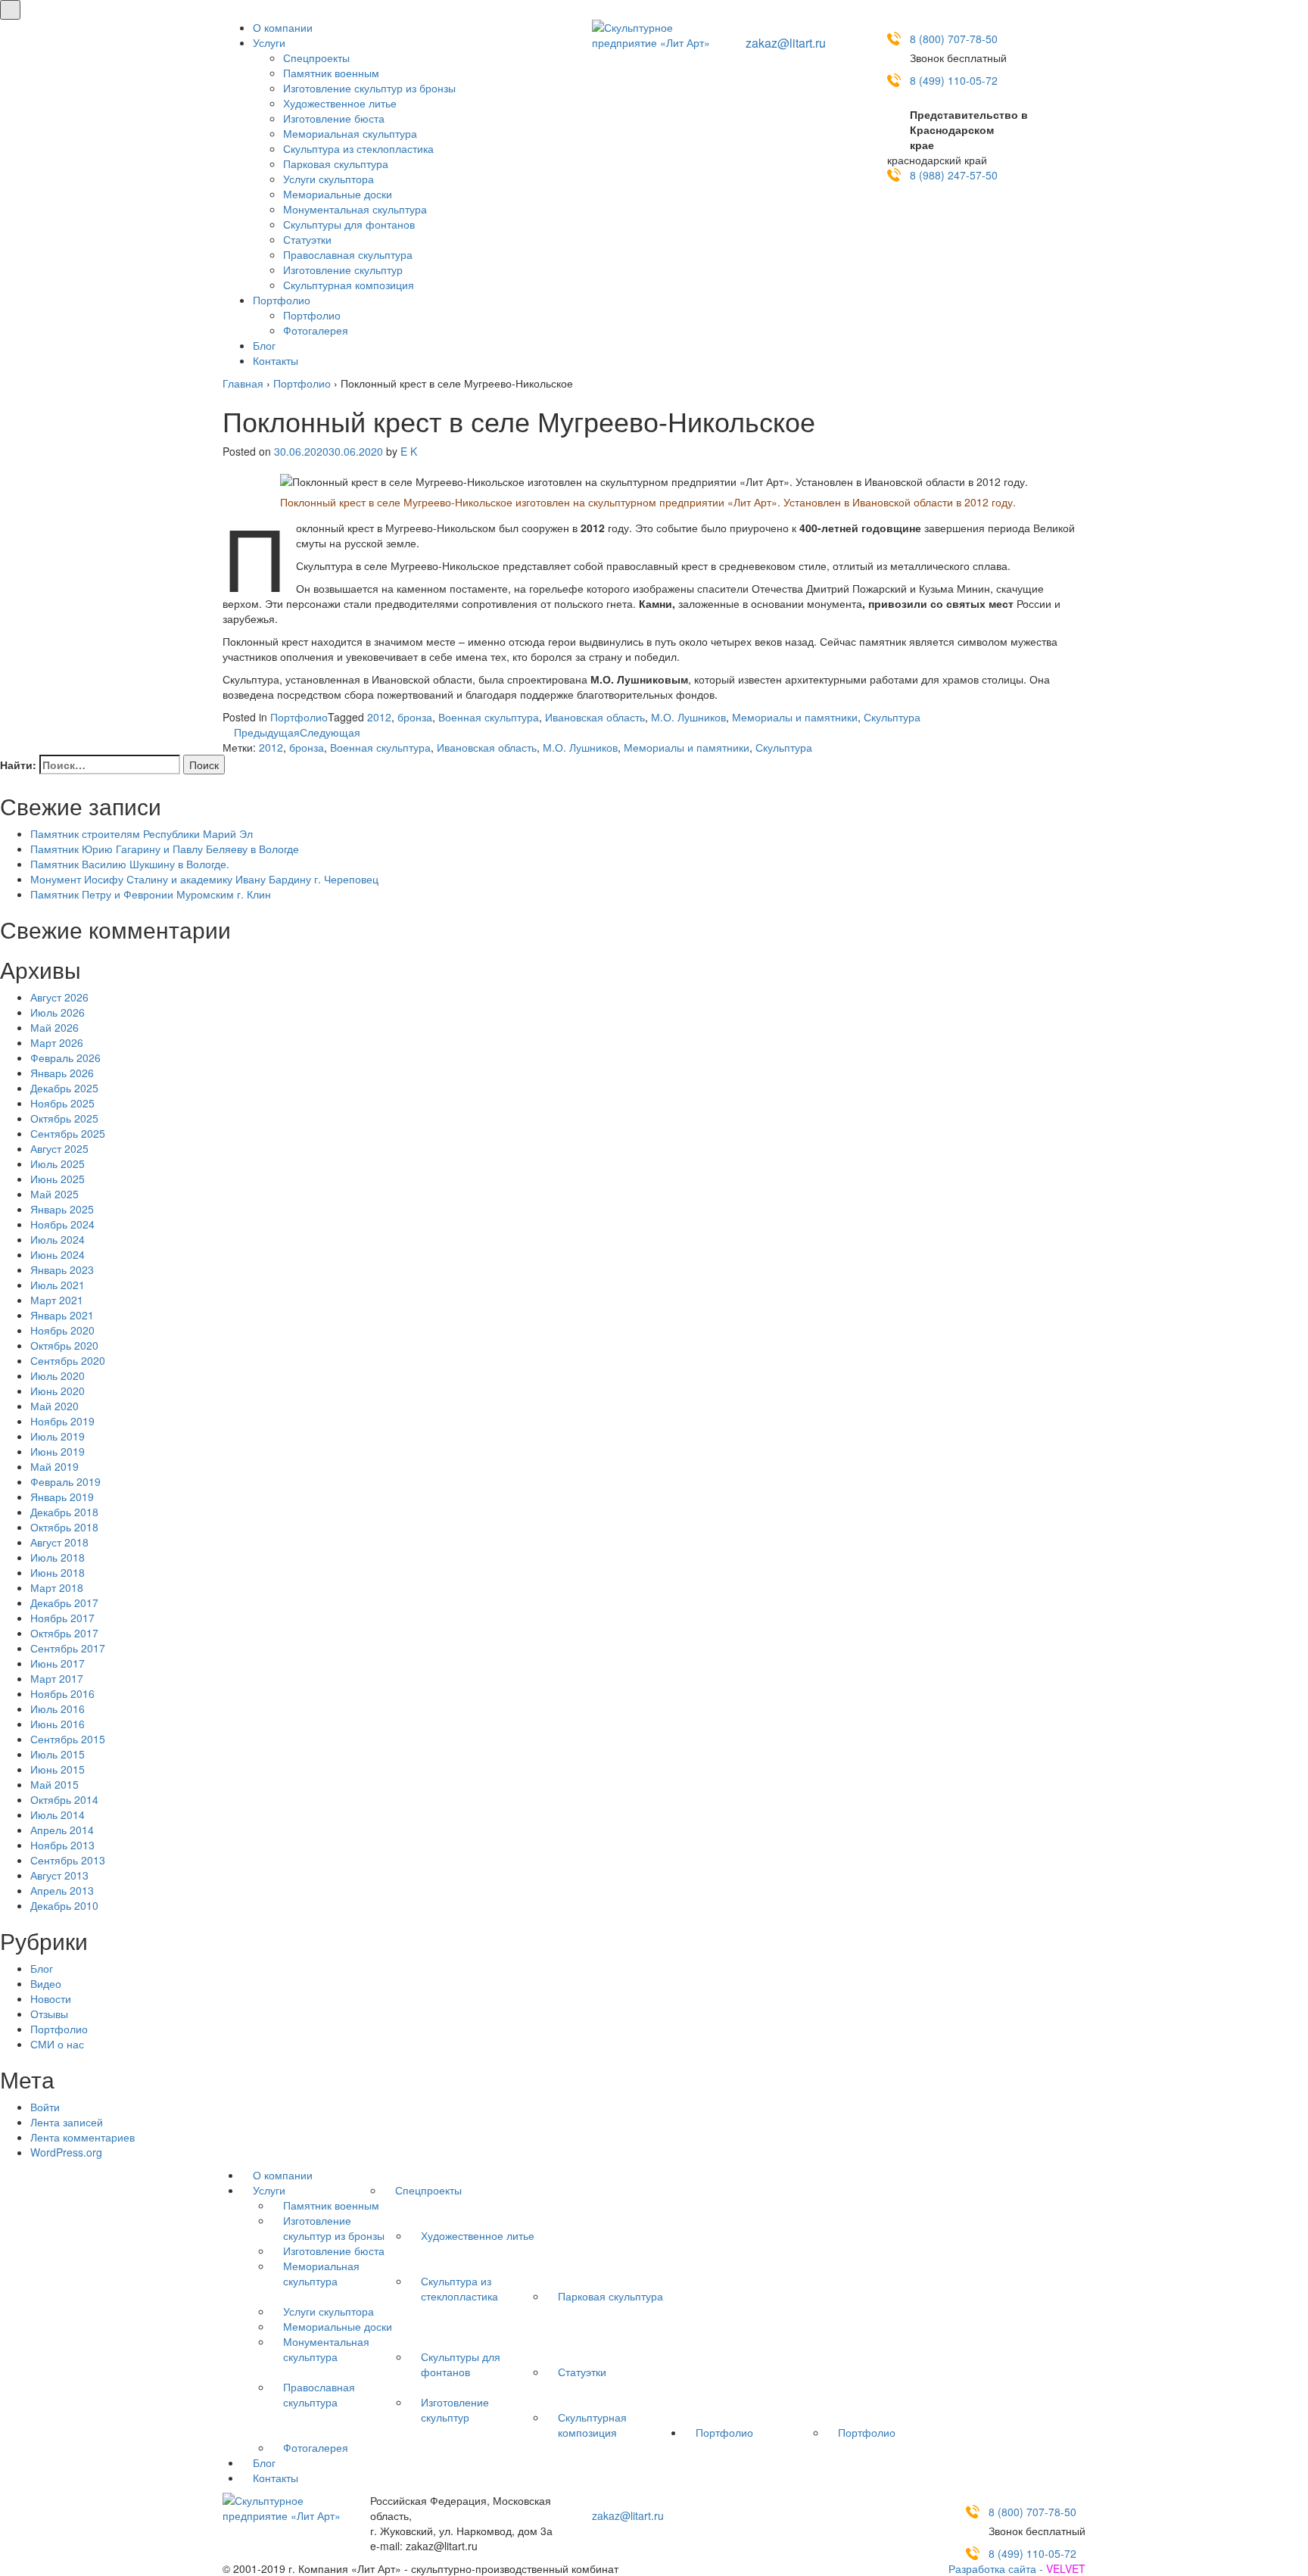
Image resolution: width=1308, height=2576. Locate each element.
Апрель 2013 (62, 1890)
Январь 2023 (62, 1269)
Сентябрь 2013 (68, 1860)
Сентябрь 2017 (68, 1648)
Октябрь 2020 (64, 1345)
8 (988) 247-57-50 (954, 175)
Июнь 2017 (58, 1663)
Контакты (276, 360)
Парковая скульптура (336, 164)
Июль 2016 (58, 1709)
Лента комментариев (83, 2137)
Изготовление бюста (334, 118)
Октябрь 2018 (64, 1527)
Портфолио (282, 300)
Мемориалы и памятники (795, 717)
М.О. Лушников (688, 717)
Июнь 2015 (58, 1769)
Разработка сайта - (1017, 2568)
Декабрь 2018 (64, 1512)
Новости (51, 1998)
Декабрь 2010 (64, 1905)
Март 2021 (57, 1300)
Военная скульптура (489, 717)
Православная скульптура (348, 254)
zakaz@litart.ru (786, 43)
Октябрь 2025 (64, 1118)
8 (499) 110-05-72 (954, 80)
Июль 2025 (58, 1163)
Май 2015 (54, 1784)
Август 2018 (59, 1542)
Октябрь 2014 (64, 1799)
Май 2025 (54, 1194)
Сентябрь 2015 (68, 1739)
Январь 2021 (62, 1315)
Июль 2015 (58, 1754)
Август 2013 (59, 1875)
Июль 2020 (58, 1375)
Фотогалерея (316, 330)
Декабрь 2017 (64, 1603)
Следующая (332, 732)
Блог (264, 345)
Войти (45, 2107)
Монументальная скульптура (355, 209)
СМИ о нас (57, 2044)
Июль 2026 (58, 1012)
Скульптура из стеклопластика (358, 148)
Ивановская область (595, 717)
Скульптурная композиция (349, 285)
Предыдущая (265, 732)
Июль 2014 (58, 1814)
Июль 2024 (58, 1239)
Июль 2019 (58, 1436)
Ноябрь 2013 (62, 1845)
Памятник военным (331, 73)
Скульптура (892, 717)
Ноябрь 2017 (62, 1618)
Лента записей (67, 2122)
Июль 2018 (58, 1557)
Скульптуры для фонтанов (349, 224)
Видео (46, 1983)
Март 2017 (57, 1678)
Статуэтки (307, 239)
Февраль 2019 (65, 1481)
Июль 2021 (58, 1285)
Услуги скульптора (329, 179)
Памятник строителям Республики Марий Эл (142, 833)
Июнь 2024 (58, 1254)
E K (409, 451)
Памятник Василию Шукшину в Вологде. (130, 864)
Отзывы (49, 2014)
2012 (379, 717)
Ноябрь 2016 (62, 1693)
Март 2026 (57, 1042)
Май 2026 (54, 1027)
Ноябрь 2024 (62, 1224)
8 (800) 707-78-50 (954, 39)
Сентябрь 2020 (68, 1360)
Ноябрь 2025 (62, 1103)
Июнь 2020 (58, 1391)
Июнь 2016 (58, 1724)
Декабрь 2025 (64, 1088)
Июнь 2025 (58, 1179)
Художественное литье (340, 103)
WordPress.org (66, 2152)
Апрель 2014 (62, 1830)
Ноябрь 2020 (62, 1330)
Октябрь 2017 (64, 1633)
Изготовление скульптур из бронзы (369, 88)
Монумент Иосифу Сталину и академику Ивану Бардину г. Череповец (204, 879)
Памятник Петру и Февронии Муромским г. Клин (151, 894)
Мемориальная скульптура (350, 133)
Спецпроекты (316, 58)
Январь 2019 (62, 1497)
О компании (283, 27)
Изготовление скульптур (343, 269)
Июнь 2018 (58, 1572)
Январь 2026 (62, 1073)
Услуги (269, 42)
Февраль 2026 (65, 1057)
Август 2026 (59, 997)
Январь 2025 (62, 1209)
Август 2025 (59, 1148)
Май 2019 (54, 1466)
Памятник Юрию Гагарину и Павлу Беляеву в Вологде (165, 849)
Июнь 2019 (58, 1451)
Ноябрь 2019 (62, 1421)
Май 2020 (54, 1406)
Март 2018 (57, 1587)
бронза (415, 717)
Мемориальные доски (338, 194)
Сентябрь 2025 (68, 1133)
